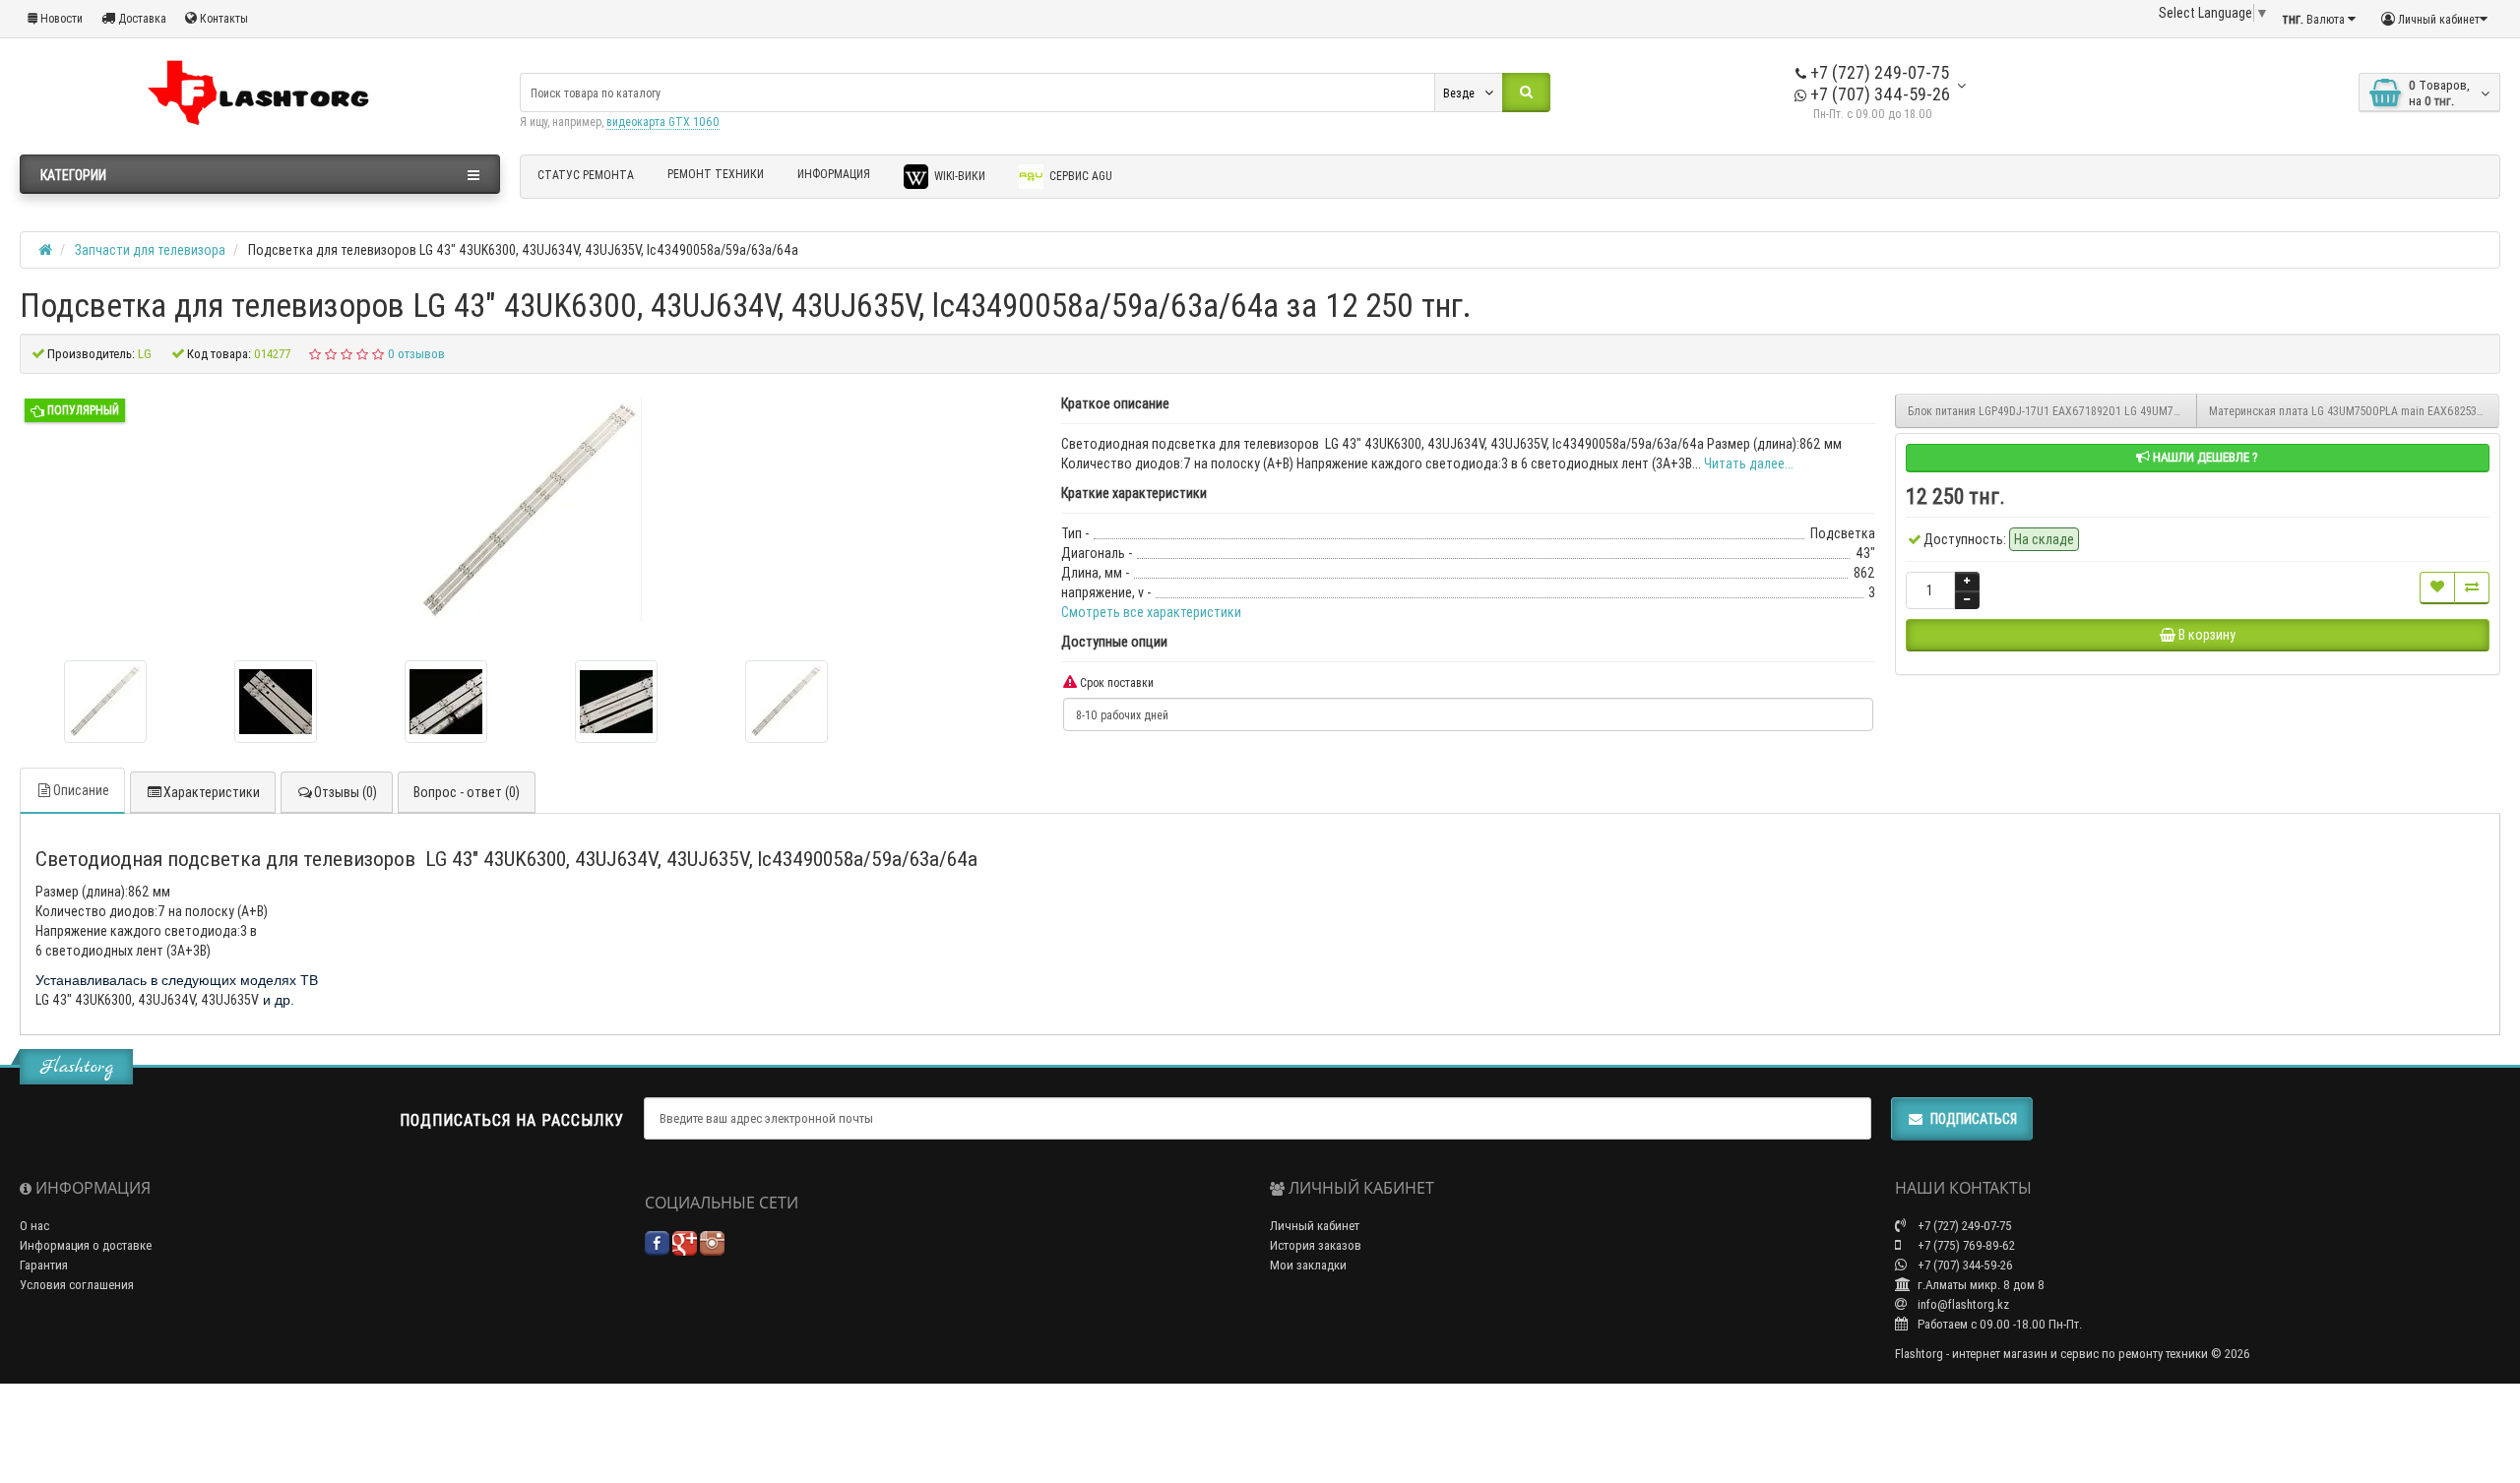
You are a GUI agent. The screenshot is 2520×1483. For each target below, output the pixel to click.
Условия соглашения (77, 1285)
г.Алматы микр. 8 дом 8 (1980, 1285)
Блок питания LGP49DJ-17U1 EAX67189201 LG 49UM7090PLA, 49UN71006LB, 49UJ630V (2053, 411)
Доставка (141, 18)
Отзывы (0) (346, 792)
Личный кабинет (1315, 1226)
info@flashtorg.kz (1962, 1304)
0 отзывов (416, 354)
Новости (60, 18)
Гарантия (44, 1265)
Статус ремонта (586, 175)
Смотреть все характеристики (1151, 612)
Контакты (222, 18)
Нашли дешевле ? (2204, 457)
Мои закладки (1308, 1265)
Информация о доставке (86, 1245)
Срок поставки (1115, 682)
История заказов (1316, 1245)
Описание (81, 790)
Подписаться (1974, 1119)
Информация (834, 174)
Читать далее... (1749, 463)
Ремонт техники (716, 174)
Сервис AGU (1079, 176)
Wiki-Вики (958, 176)
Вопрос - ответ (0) (467, 792)
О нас (34, 1226)
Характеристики (212, 792)
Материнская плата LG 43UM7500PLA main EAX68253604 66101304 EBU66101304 (2354, 411)
